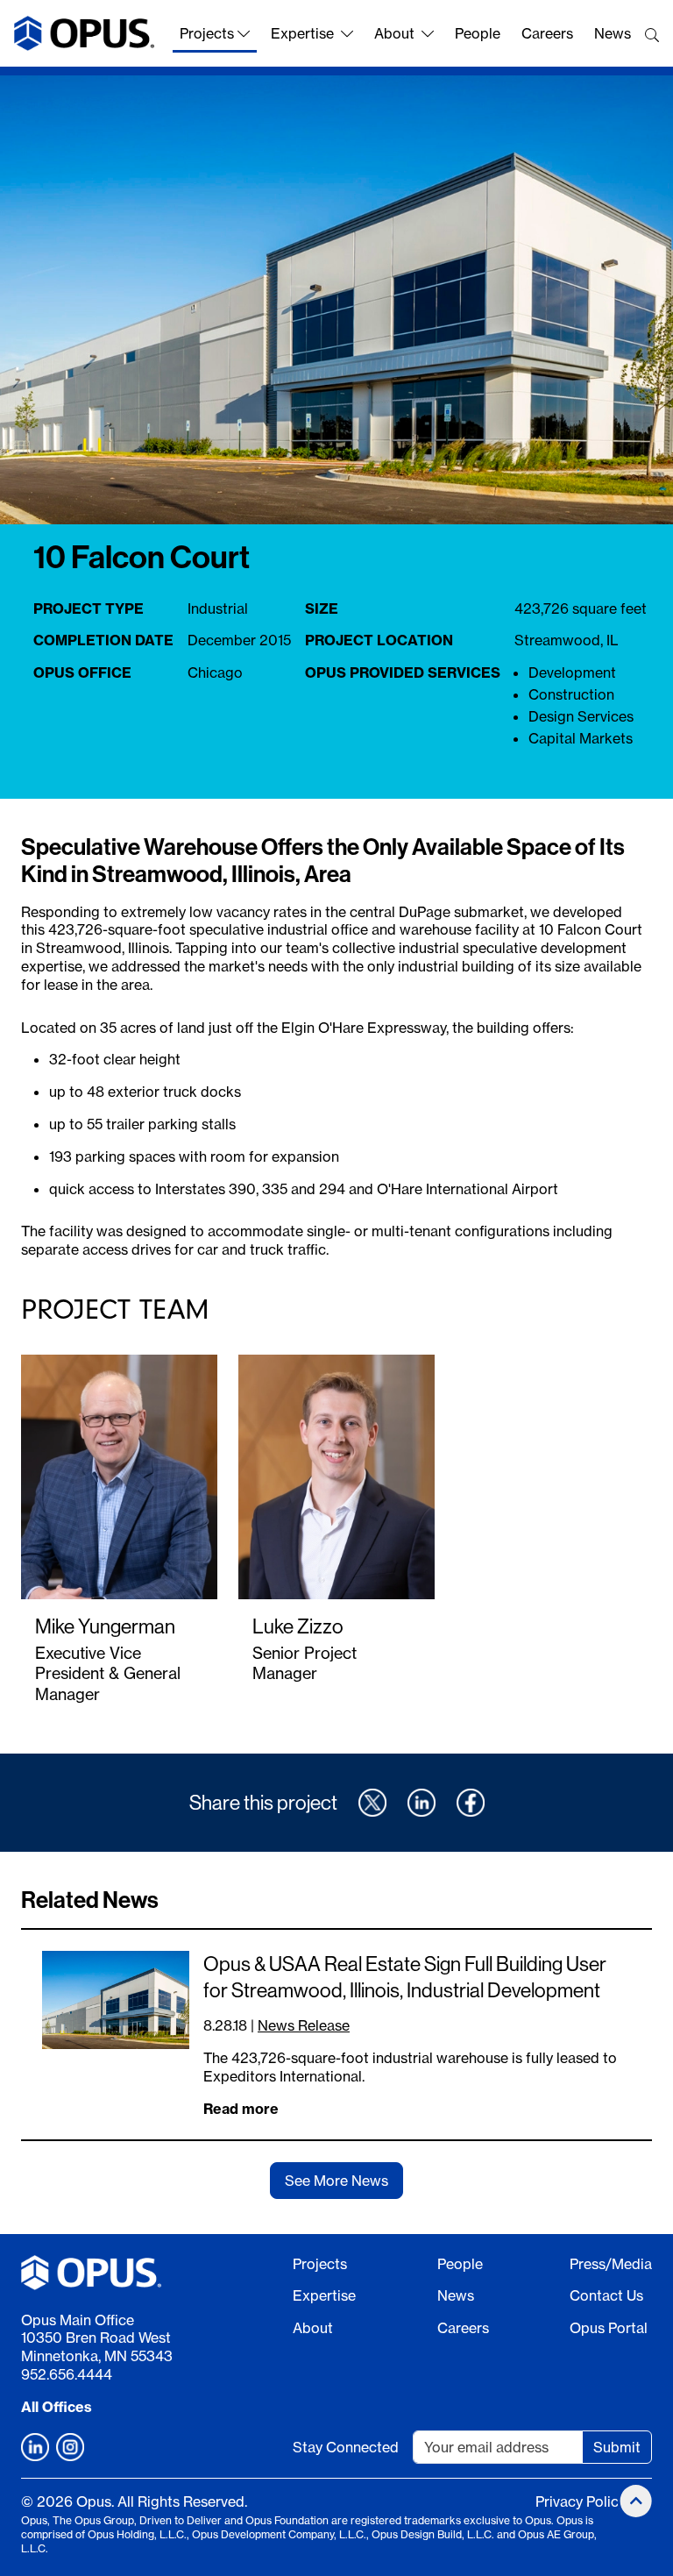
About (394, 33)
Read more (241, 2109)
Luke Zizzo (298, 1626)
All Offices (57, 2407)
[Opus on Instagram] (70, 2447)
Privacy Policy (581, 2501)
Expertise (302, 33)
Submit (617, 2447)
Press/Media (611, 2264)
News (613, 33)
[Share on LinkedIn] (422, 1803)
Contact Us (606, 2295)
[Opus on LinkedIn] (35, 2447)
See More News (336, 2181)
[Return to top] (636, 2501)
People (478, 33)
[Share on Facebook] (471, 1803)
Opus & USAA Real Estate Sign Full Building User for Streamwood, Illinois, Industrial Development (405, 1977)
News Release (304, 2025)
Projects (207, 33)
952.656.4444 (67, 2374)
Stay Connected (346, 2447)
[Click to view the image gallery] (336, 300)
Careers (547, 33)
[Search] (652, 36)
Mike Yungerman (105, 1626)
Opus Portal (609, 2328)
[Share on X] (372, 1803)
